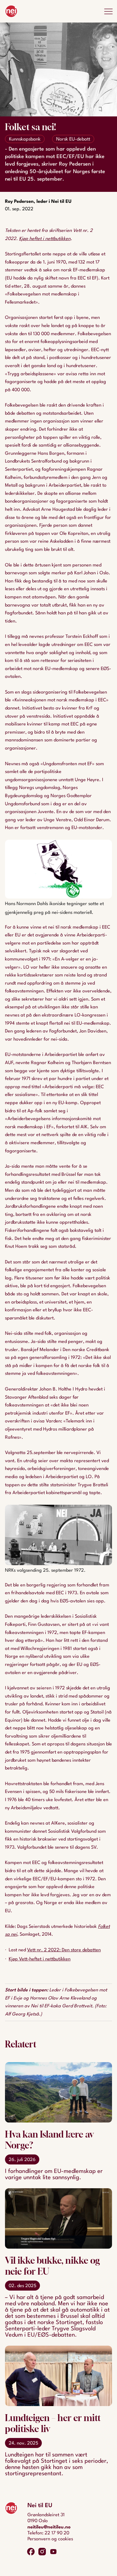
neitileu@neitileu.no (49, 2527)
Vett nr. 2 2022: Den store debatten (64, 1950)
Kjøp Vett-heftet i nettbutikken (40, 1959)
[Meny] (108, 11)
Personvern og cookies (50, 2539)
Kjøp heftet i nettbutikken (45, 239)
